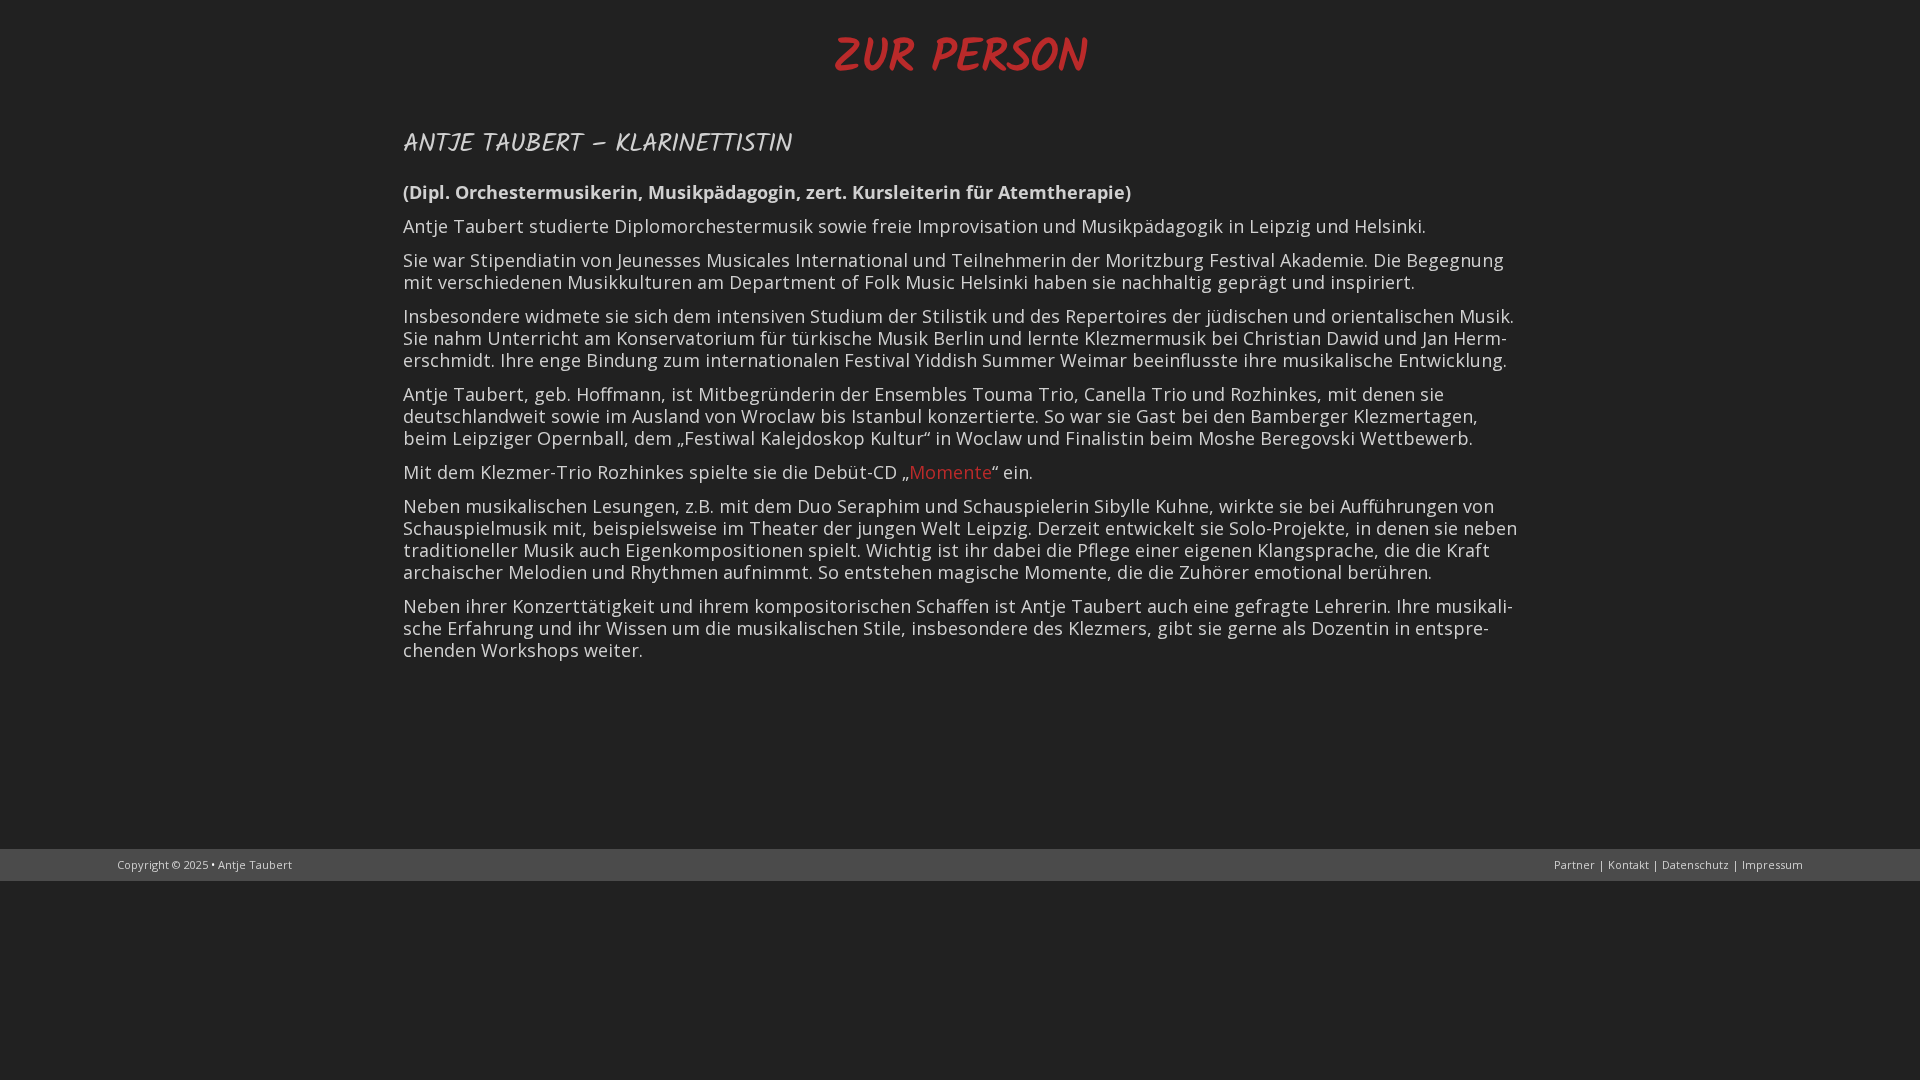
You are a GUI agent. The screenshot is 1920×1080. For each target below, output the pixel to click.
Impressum (1772, 864)
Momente (950, 472)
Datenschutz (1695, 864)
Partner (1574, 864)
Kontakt (1628, 864)
